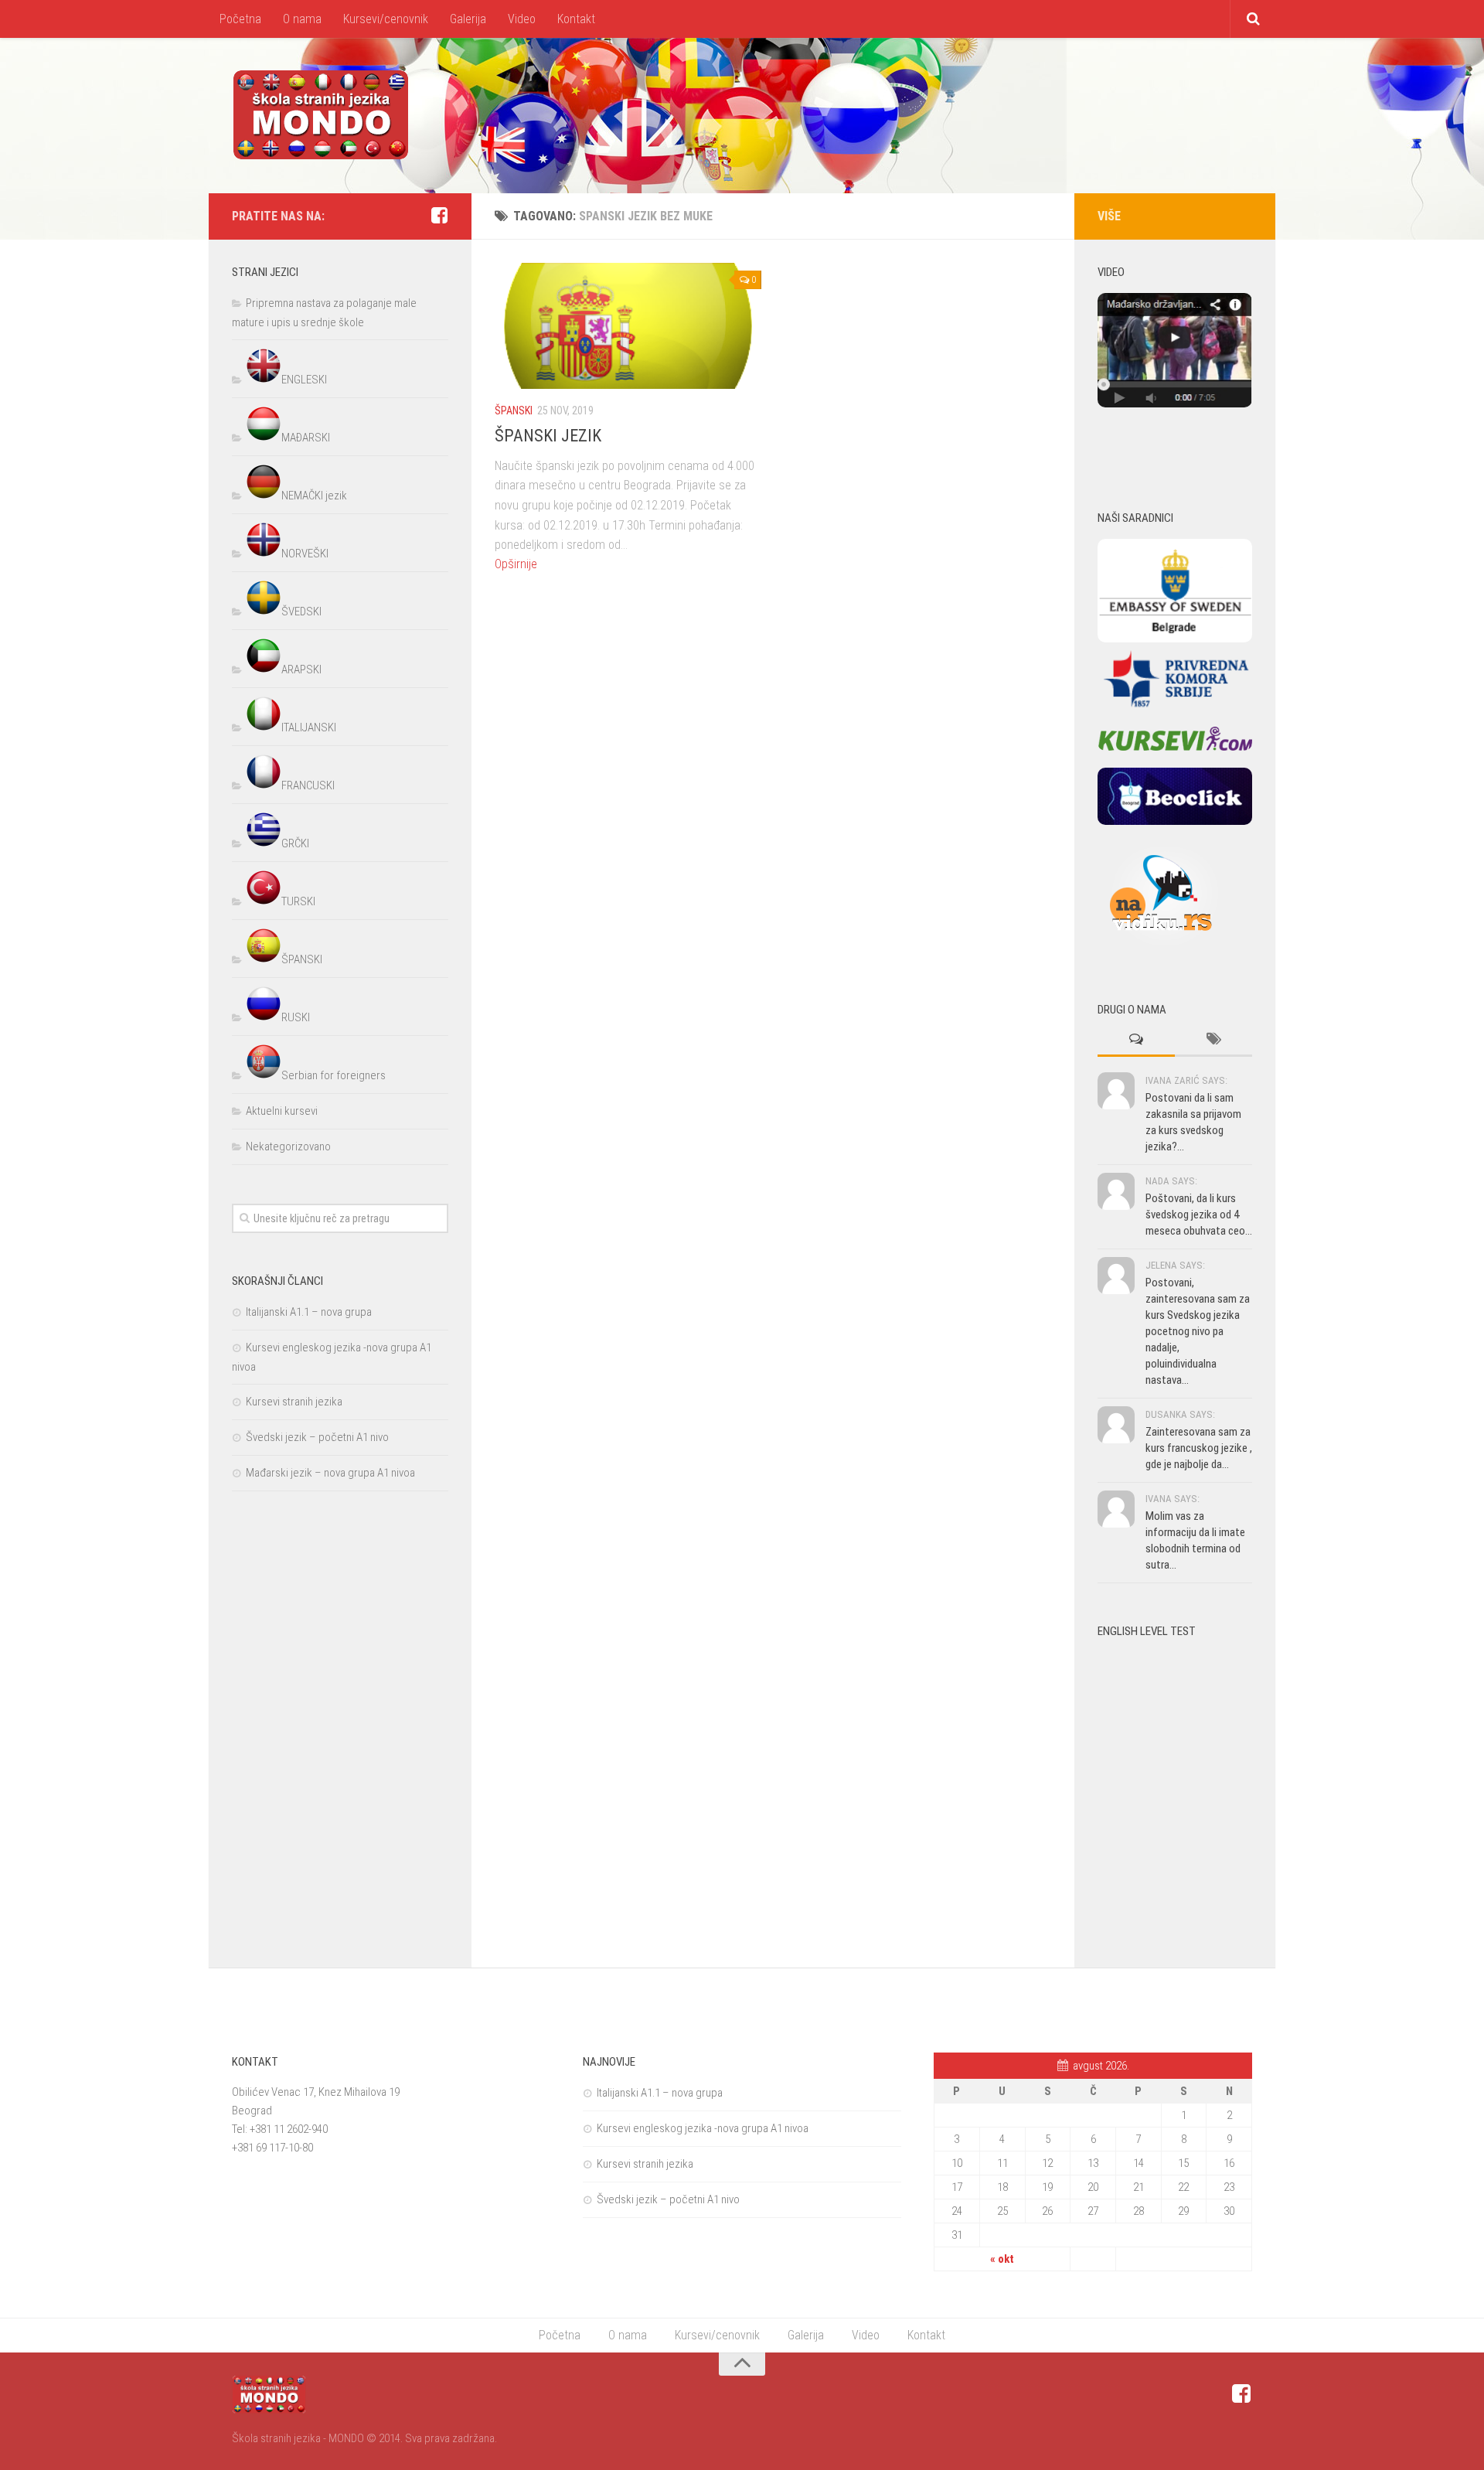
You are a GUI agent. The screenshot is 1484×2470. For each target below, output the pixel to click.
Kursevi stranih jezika (294, 1402)
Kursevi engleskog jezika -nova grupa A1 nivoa (703, 2128)
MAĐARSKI (306, 438)
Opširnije (516, 564)
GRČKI (295, 843)
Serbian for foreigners (334, 1075)
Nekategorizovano (288, 1146)
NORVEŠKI (305, 554)
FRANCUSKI (308, 785)
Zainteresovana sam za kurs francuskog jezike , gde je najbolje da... (1199, 1448)
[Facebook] (439, 216)
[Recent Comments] (1136, 1040)
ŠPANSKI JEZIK (548, 436)
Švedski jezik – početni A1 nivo (317, 1437)
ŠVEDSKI (301, 612)
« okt (1002, 2259)
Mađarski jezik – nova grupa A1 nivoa (330, 1473)
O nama (302, 19)
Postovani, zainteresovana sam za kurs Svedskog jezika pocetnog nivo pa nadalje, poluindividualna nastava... (1198, 1331)
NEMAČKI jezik (314, 496)
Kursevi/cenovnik (386, 19)
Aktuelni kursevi (282, 1111)
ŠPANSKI (514, 411)
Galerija (468, 19)
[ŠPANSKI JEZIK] (628, 326)
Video (522, 19)
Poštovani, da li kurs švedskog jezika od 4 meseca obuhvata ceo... (1199, 1215)
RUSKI (296, 1017)
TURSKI (298, 901)
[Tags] (1213, 1040)
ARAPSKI (301, 669)
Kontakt (576, 19)
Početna (240, 19)
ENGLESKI (304, 380)
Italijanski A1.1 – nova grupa (309, 1312)
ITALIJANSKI (309, 727)
